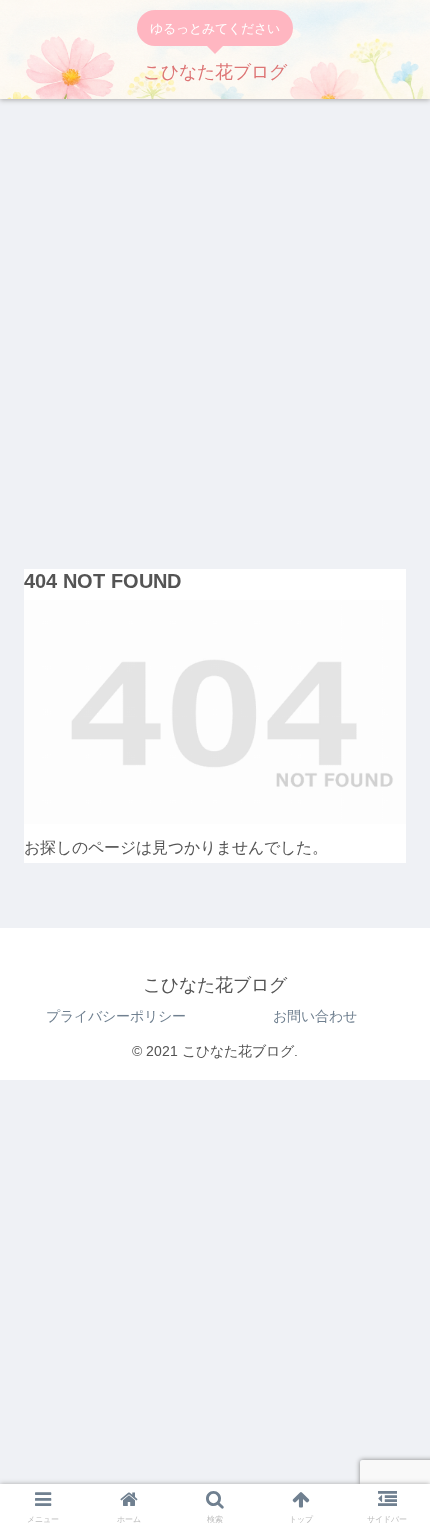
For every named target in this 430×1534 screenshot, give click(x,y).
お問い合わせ (315, 1016)
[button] (388, 1361)
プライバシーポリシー (116, 1016)
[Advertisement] (215, 326)
